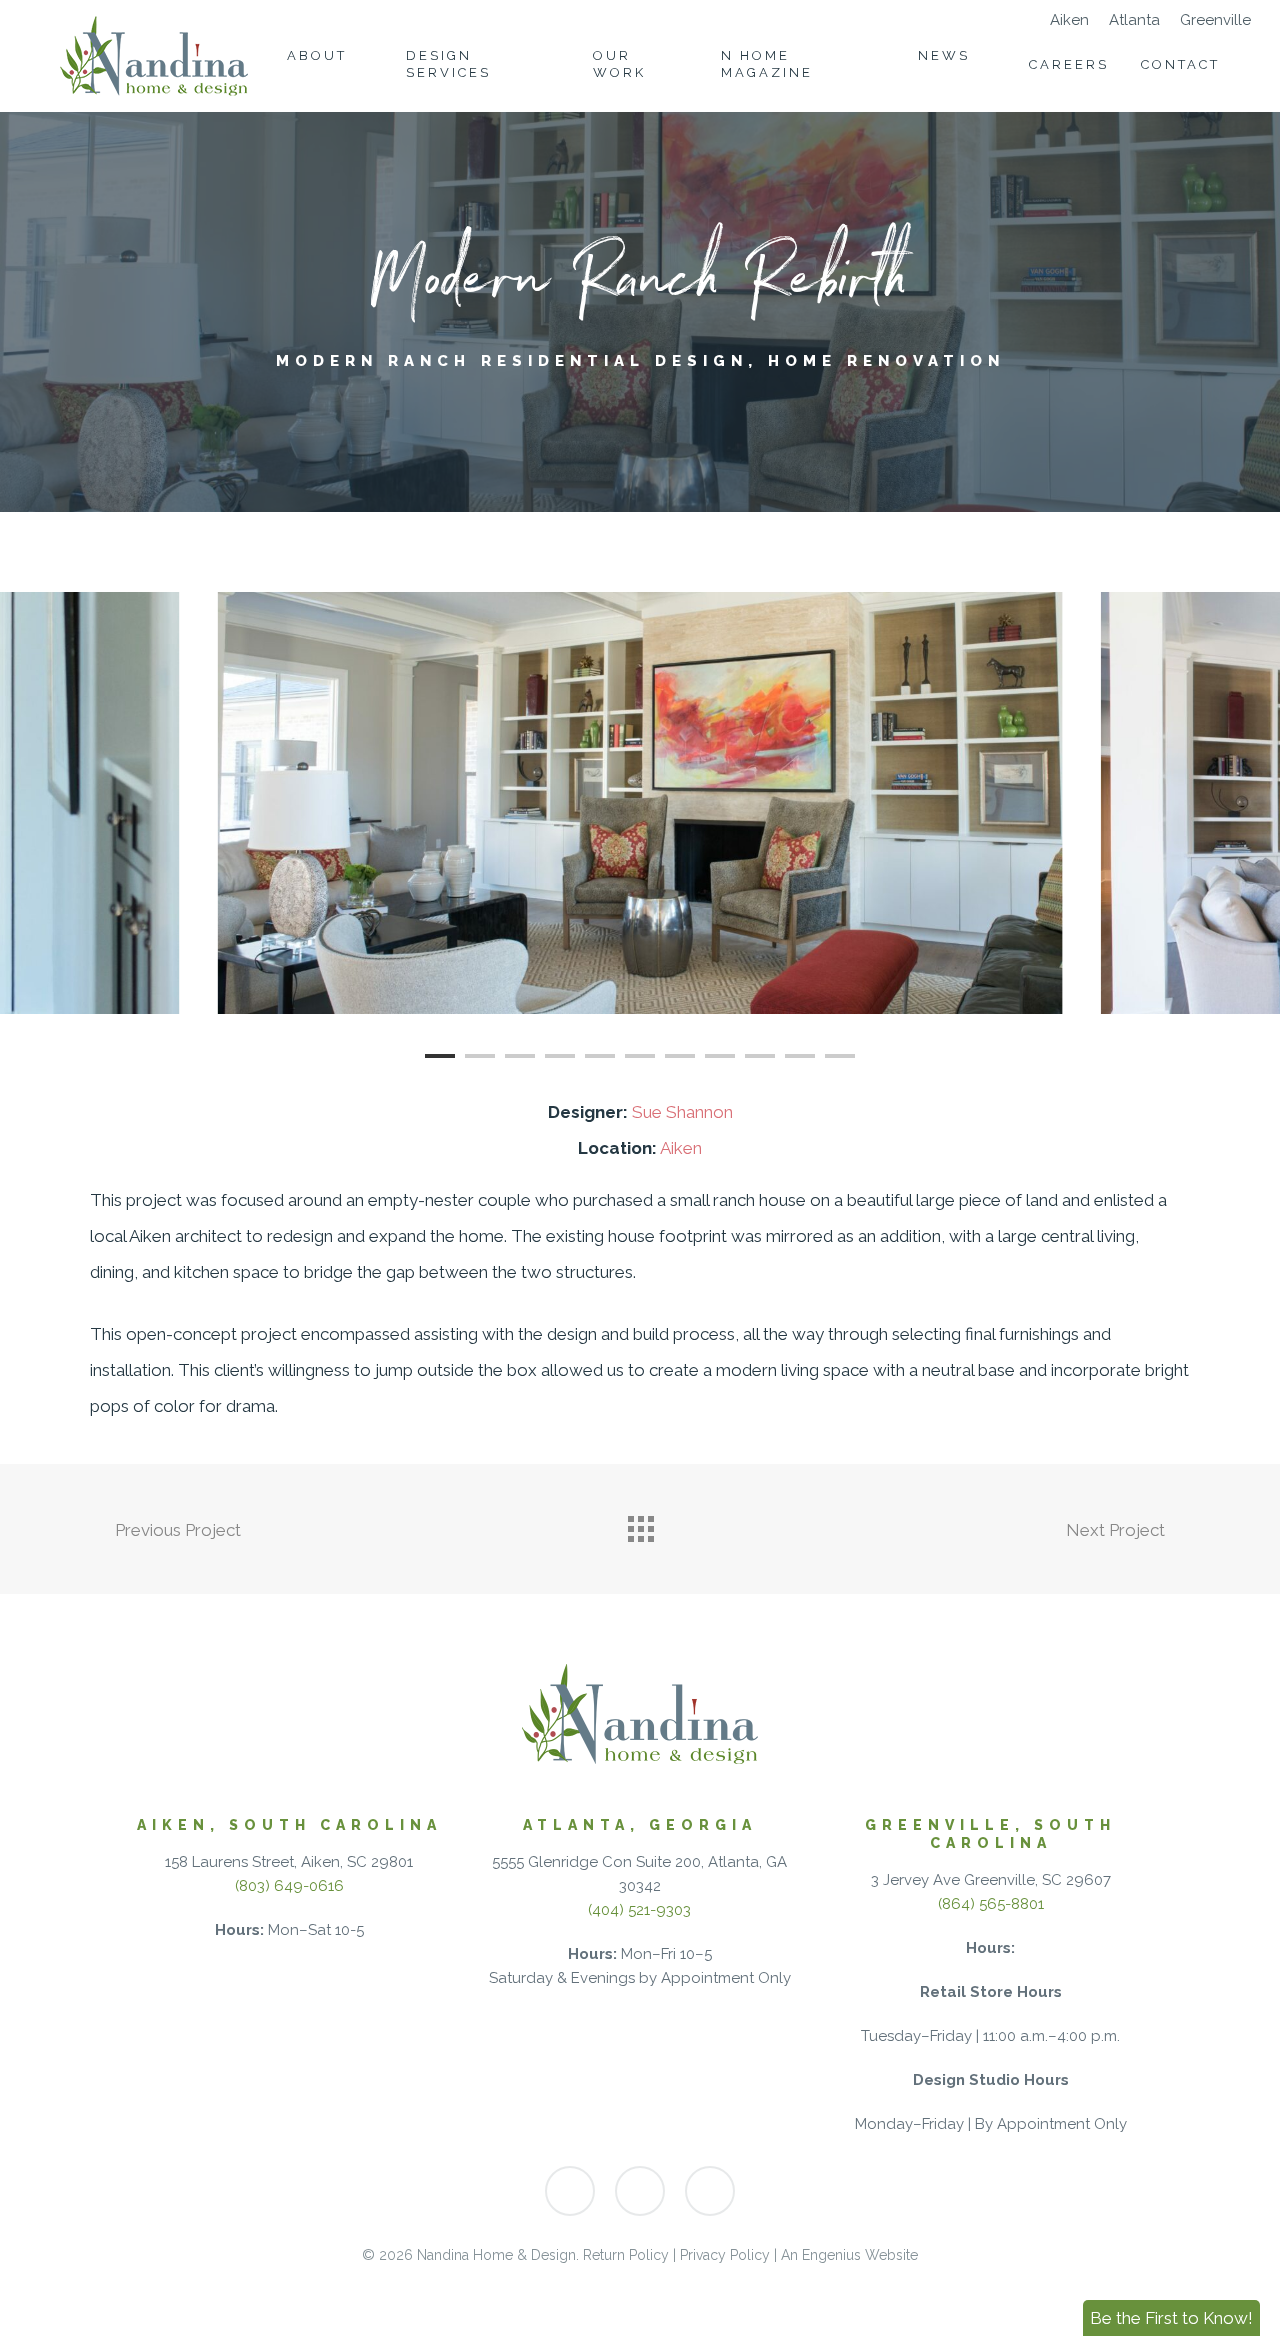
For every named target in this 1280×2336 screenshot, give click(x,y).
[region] (640, 803)
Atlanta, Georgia (640, 1825)
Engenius (831, 2255)
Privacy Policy (725, 2255)
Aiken (681, 1148)
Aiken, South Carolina (289, 1825)
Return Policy (626, 2255)
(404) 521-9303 (639, 1910)
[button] (1171, 2318)
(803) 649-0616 (289, 1886)
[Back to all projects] (640, 1524)
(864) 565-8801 (991, 1904)
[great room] (640, 803)
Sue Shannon (682, 1112)
